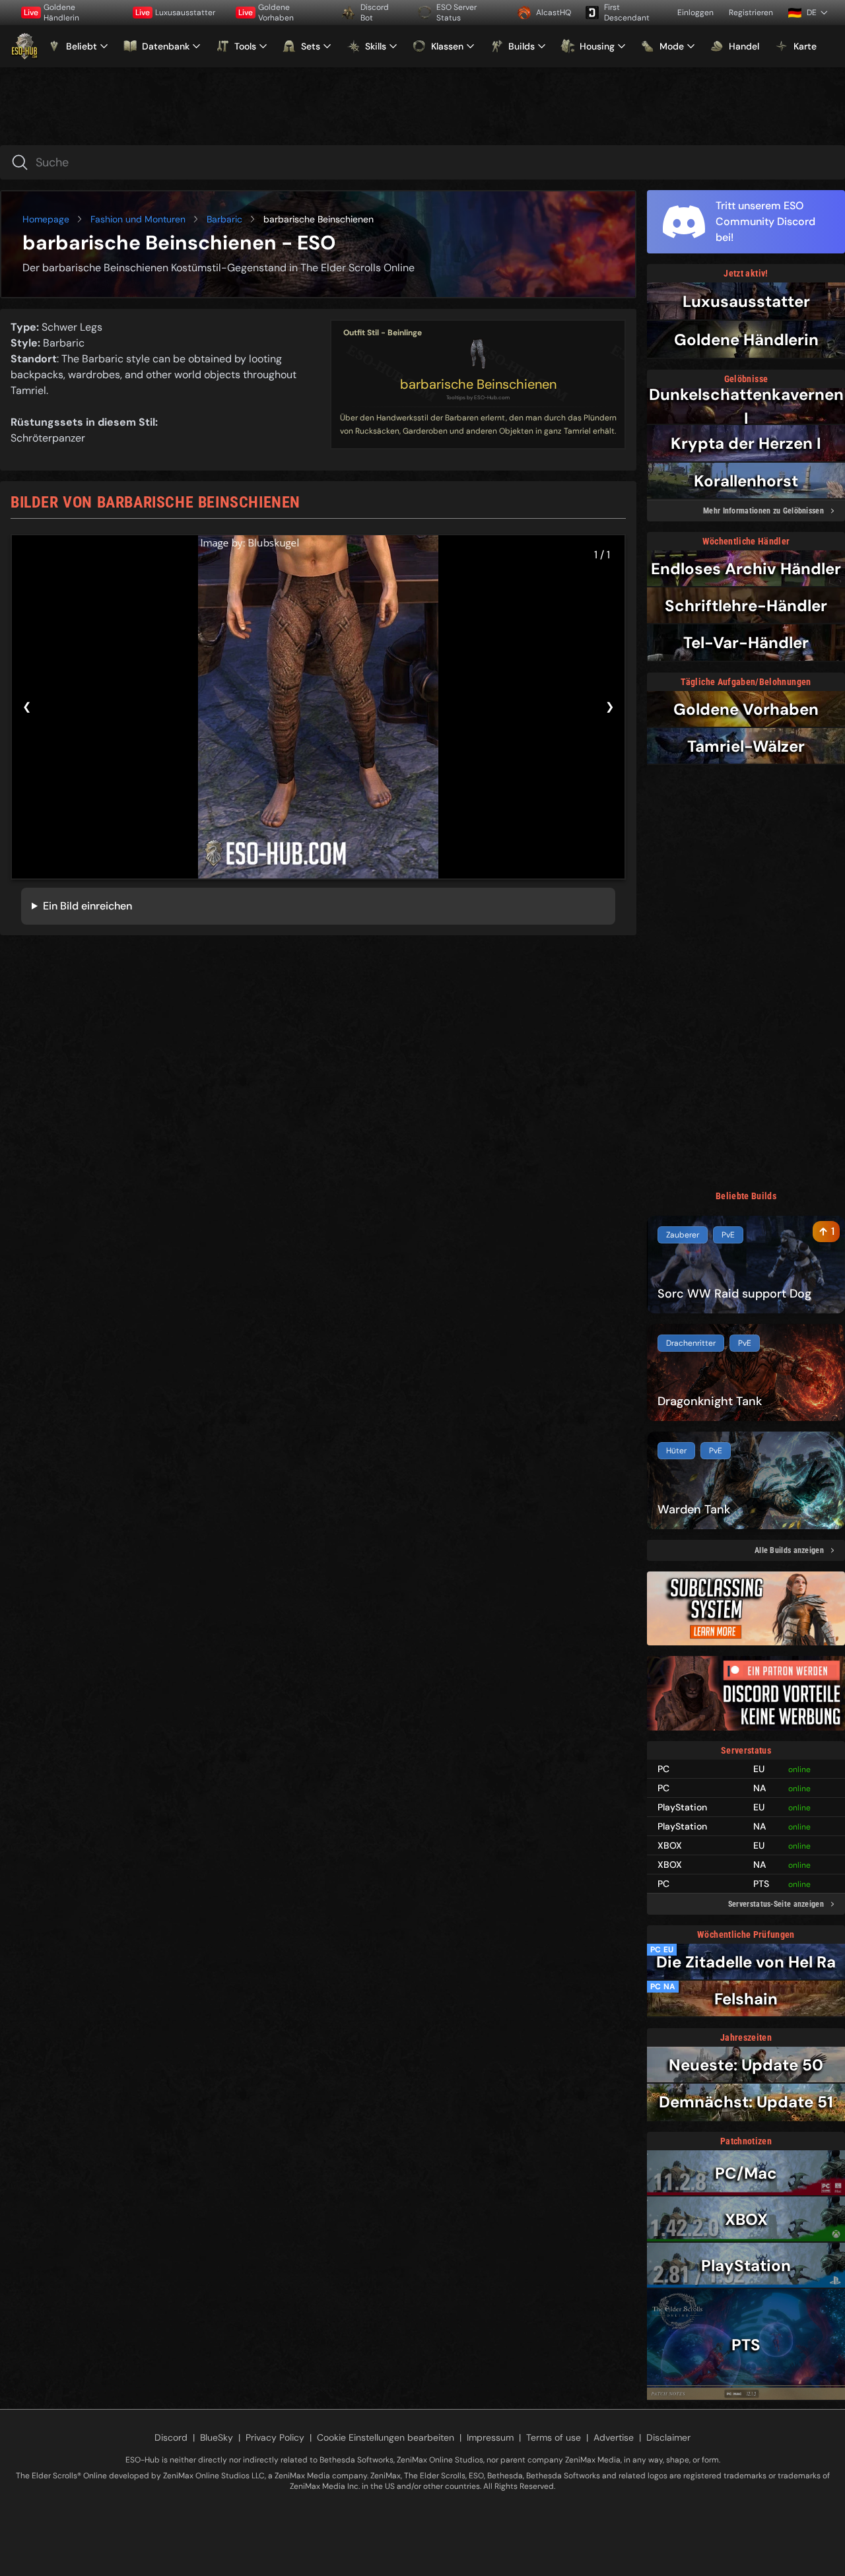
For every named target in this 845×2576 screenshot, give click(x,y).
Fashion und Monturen (138, 219)
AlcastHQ (554, 13)
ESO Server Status (456, 13)
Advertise (614, 2437)
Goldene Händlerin (51, 13)
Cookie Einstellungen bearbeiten (386, 2437)
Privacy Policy (275, 2437)
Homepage (46, 219)
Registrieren (751, 13)
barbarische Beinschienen (478, 384)
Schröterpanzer (48, 438)
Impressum (490, 2437)
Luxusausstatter (175, 13)
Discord (171, 2437)
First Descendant (627, 13)
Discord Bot (375, 13)
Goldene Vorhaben (266, 13)
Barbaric (224, 219)
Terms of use (554, 2437)
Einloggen (695, 13)
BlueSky (217, 2437)
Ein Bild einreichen (87, 906)
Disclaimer (668, 2437)
